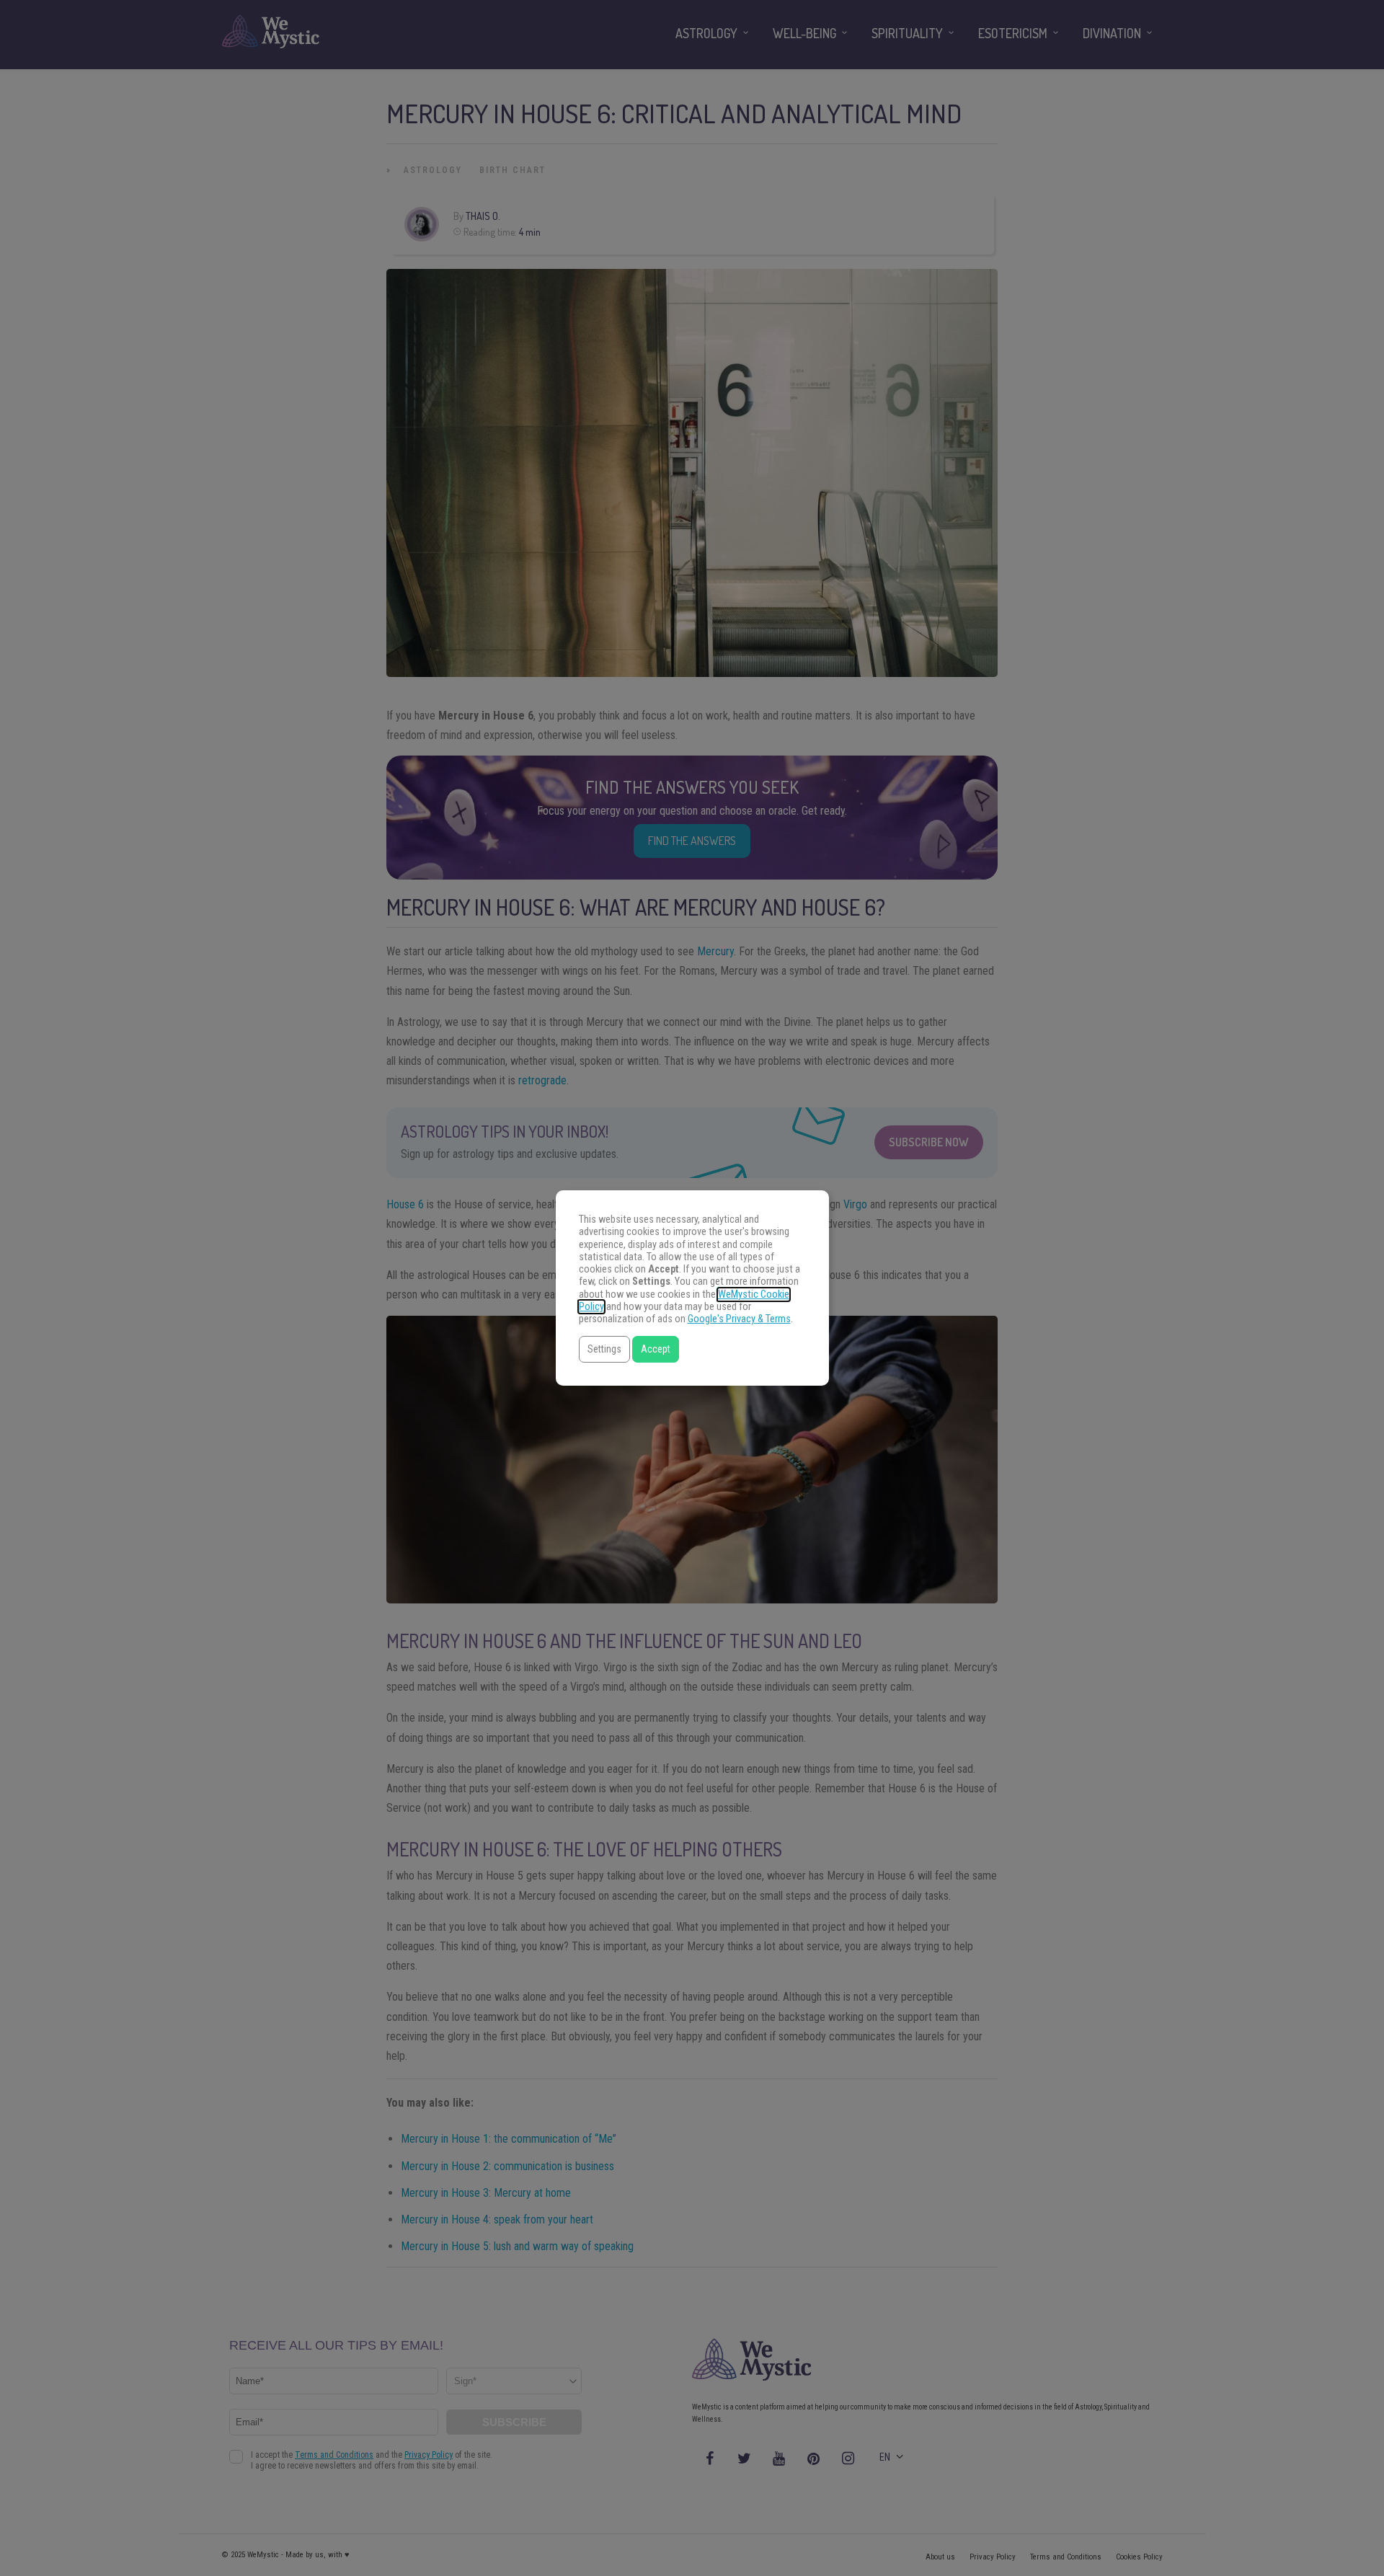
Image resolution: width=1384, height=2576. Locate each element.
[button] (604, 1349)
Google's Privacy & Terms (739, 1319)
